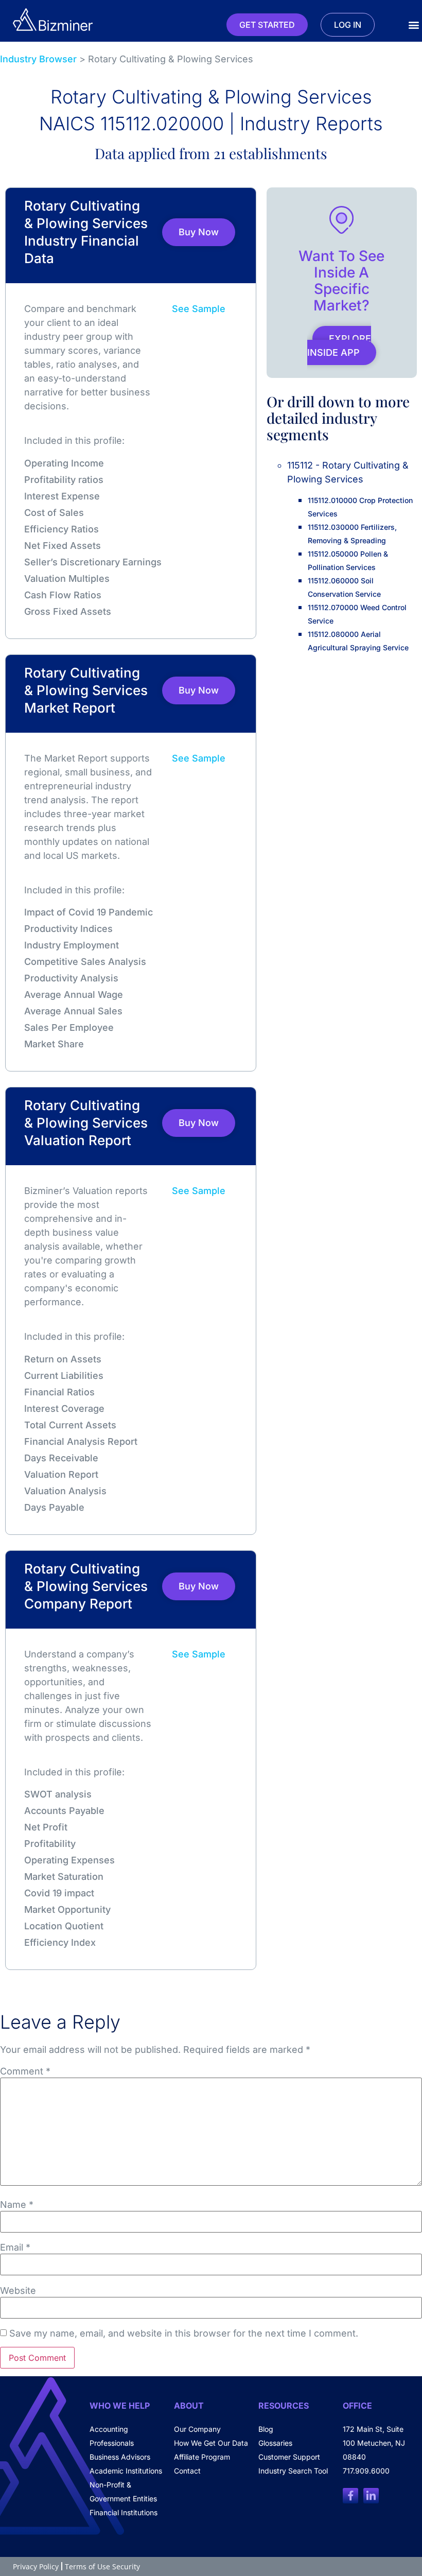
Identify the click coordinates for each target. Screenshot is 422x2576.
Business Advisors (120, 2457)
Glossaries (275, 2443)
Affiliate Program (202, 2457)
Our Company (197, 2429)
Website (18, 2291)
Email (15, 2247)
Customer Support (289, 2457)
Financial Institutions (124, 2512)
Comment (25, 2071)
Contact (187, 2471)
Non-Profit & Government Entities (123, 2492)
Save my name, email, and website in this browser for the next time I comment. (184, 2333)
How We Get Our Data (211, 2443)
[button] (414, 25)
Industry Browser (38, 59)
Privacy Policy (36, 2566)
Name (17, 2205)
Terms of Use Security (102, 2566)
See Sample (199, 309)
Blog (266, 2429)
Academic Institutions (126, 2471)
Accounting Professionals (112, 2436)
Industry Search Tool (293, 2471)
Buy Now (199, 232)
